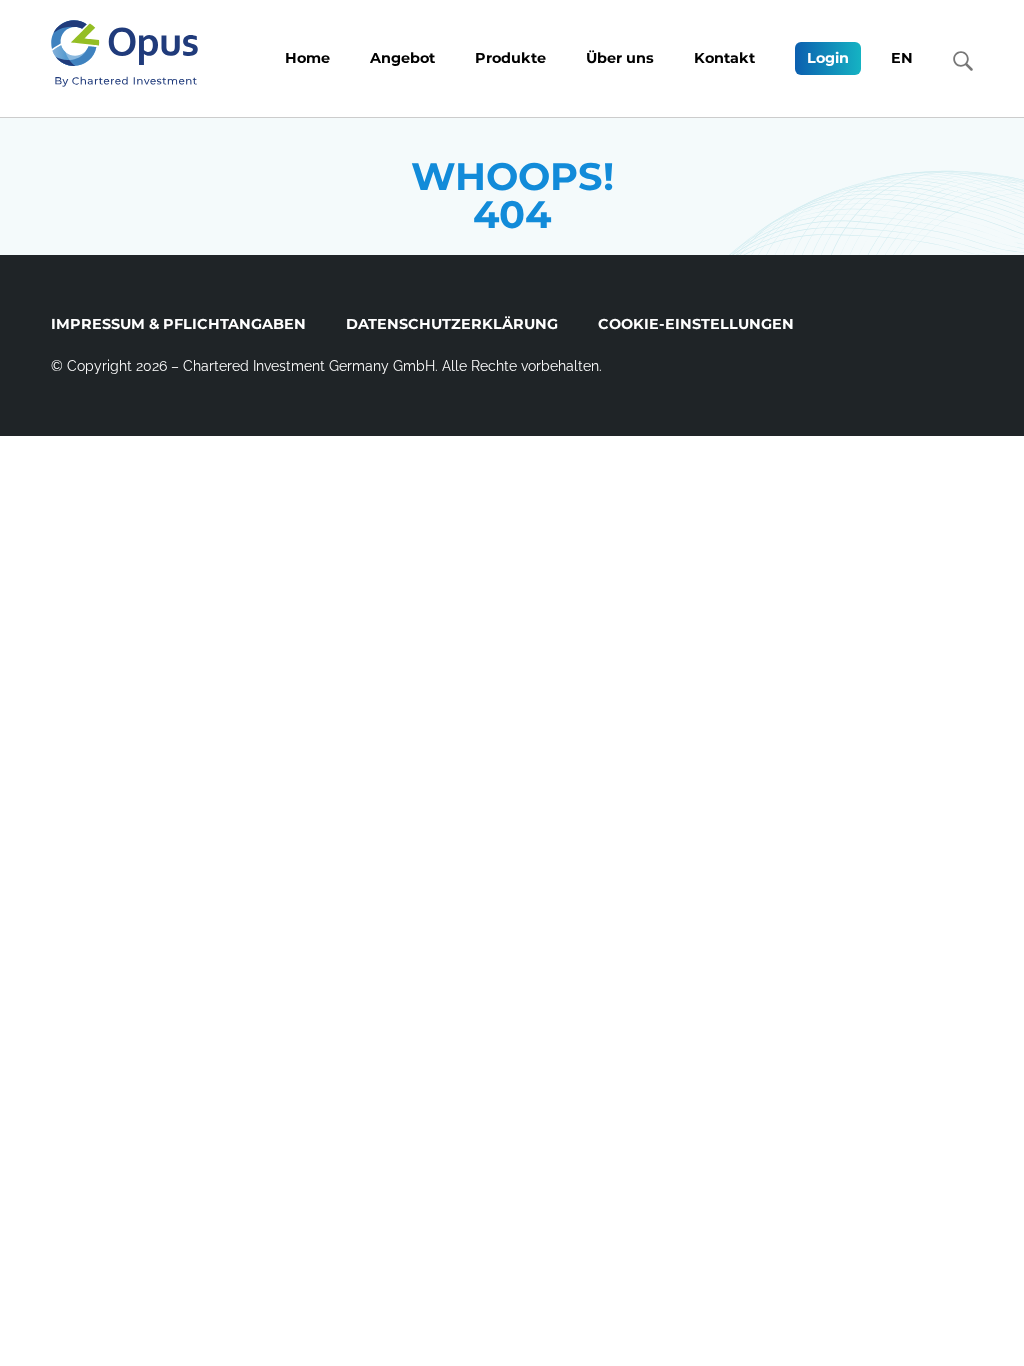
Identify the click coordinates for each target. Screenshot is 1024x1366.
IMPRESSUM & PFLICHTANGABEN (178, 324)
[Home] (124, 53)
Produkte (510, 58)
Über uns (620, 58)
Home (307, 58)
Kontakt (724, 58)
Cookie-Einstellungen (696, 324)
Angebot (402, 58)
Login (828, 58)
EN (902, 58)
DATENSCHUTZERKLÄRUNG (452, 324)
